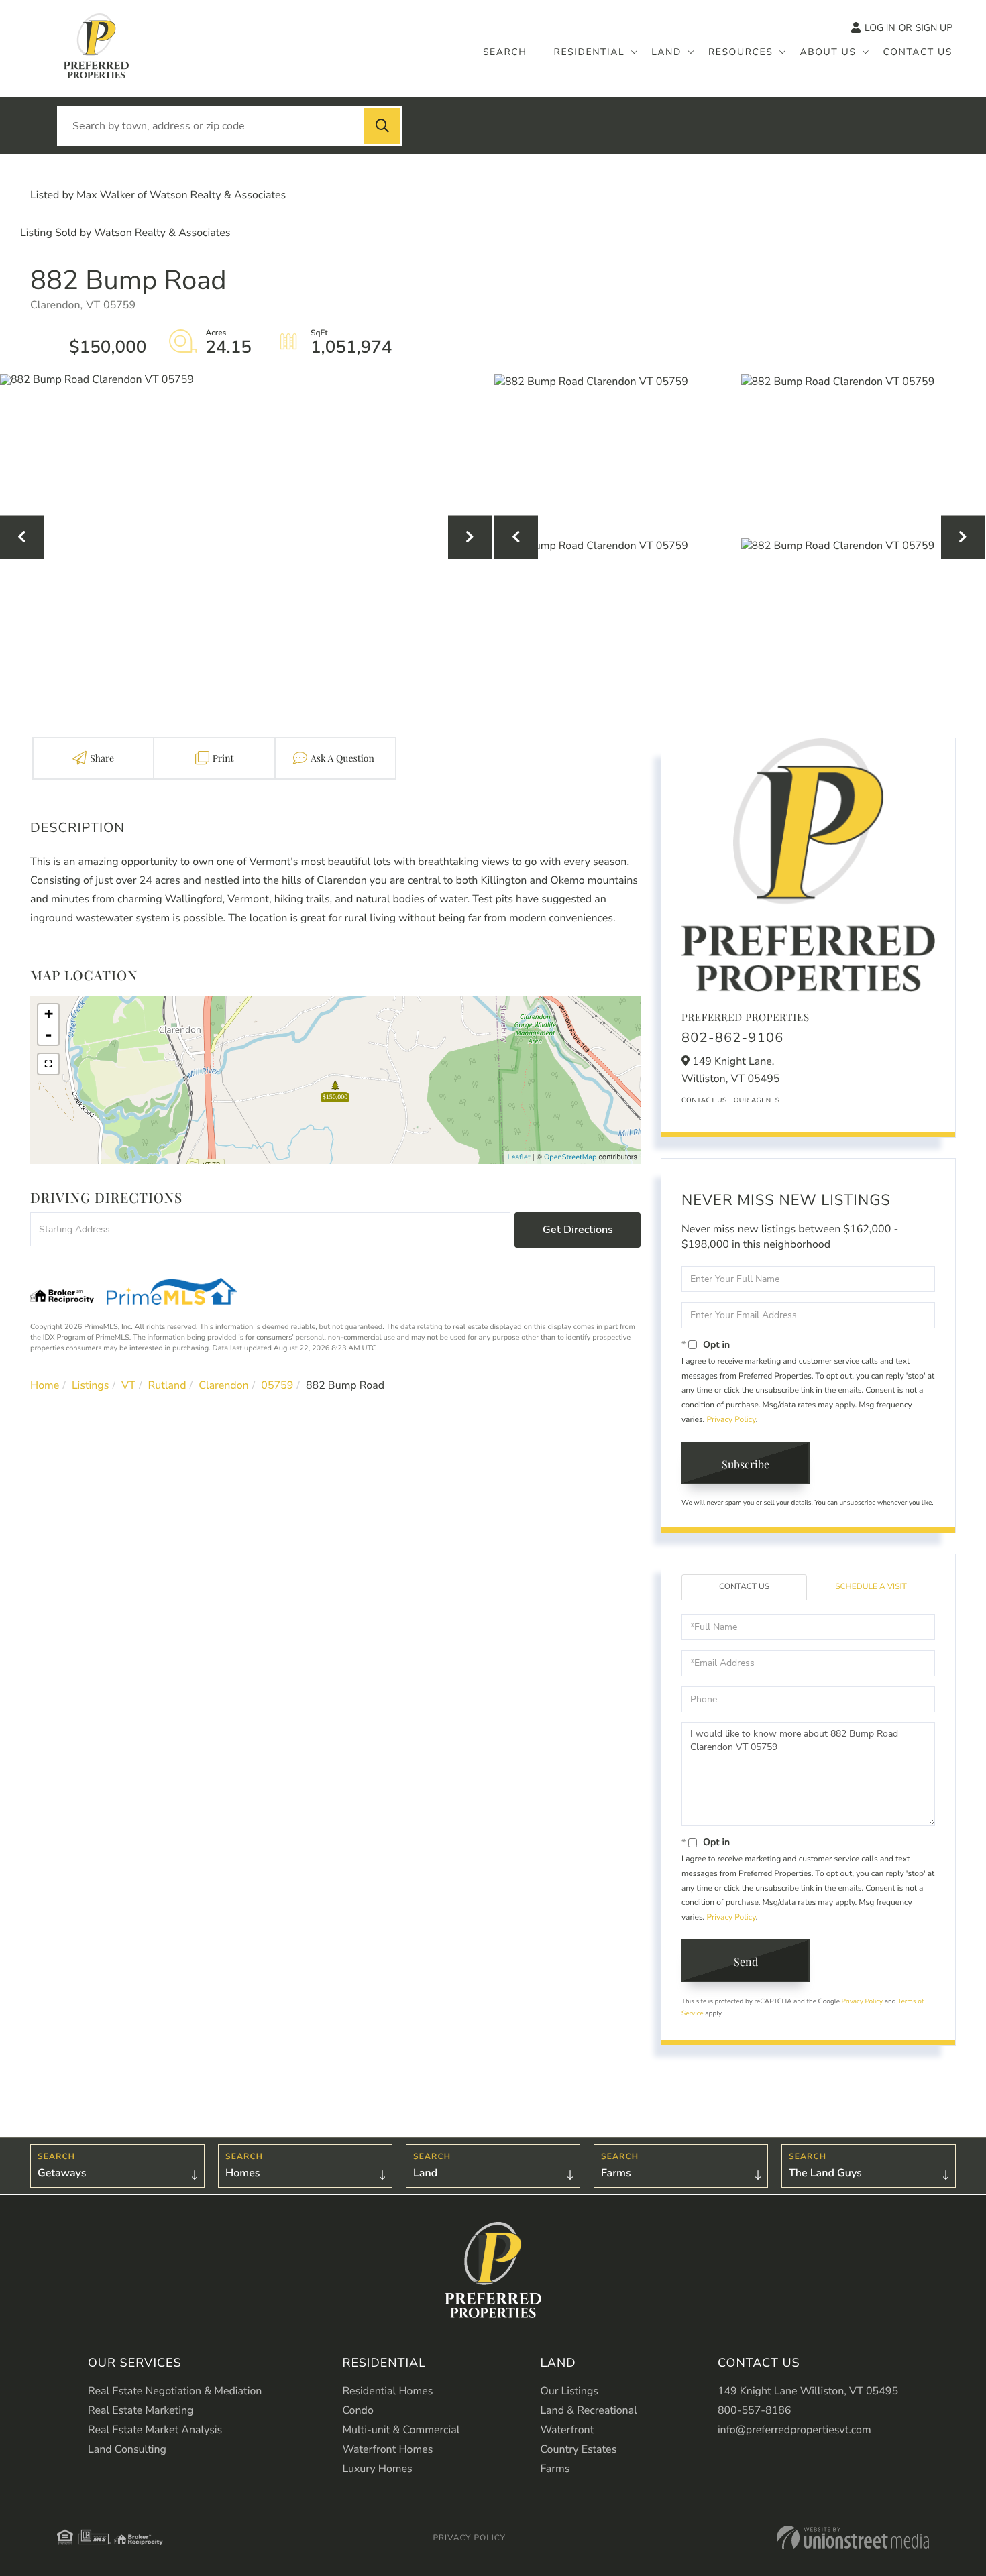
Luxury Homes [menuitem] (377, 2469)
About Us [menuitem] (828, 52)
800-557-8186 (755, 2410)
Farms (616, 2173)
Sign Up (934, 28)
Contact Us (704, 1100)
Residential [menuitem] (590, 52)
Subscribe (746, 1464)
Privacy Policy (731, 1420)
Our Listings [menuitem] (569, 2391)
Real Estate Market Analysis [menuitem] (155, 2430)
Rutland (167, 1385)
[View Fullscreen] (48, 1064)
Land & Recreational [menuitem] (588, 2410)
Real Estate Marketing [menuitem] (141, 2410)
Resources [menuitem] (741, 52)
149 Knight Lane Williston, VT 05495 (808, 2391)
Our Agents (757, 1100)
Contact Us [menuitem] (918, 52)
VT (128, 1385)
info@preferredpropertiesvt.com (795, 2430)
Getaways (62, 2173)
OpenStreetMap (570, 1157)
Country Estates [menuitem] (578, 2449)
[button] (382, 126)
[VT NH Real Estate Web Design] (853, 2537)
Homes (243, 2173)
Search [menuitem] (505, 52)
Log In (880, 28)
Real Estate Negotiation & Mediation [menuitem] (175, 2391)
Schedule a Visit (871, 1587)
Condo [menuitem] (358, 2410)
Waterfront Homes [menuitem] (387, 2449)
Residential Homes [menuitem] (387, 2391)
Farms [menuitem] (555, 2469)
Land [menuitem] (666, 52)
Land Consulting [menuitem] (127, 2449)
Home (45, 1385)
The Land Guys (825, 2173)
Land (425, 2173)
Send (746, 1962)
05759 (277, 1385)
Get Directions (578, 1230)
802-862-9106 (733, 1038)
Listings (91, 1385)
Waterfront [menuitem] (567, 2430)
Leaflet (519, 1157)
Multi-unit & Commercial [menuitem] (401, 2430)
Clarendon (224, 1385)
